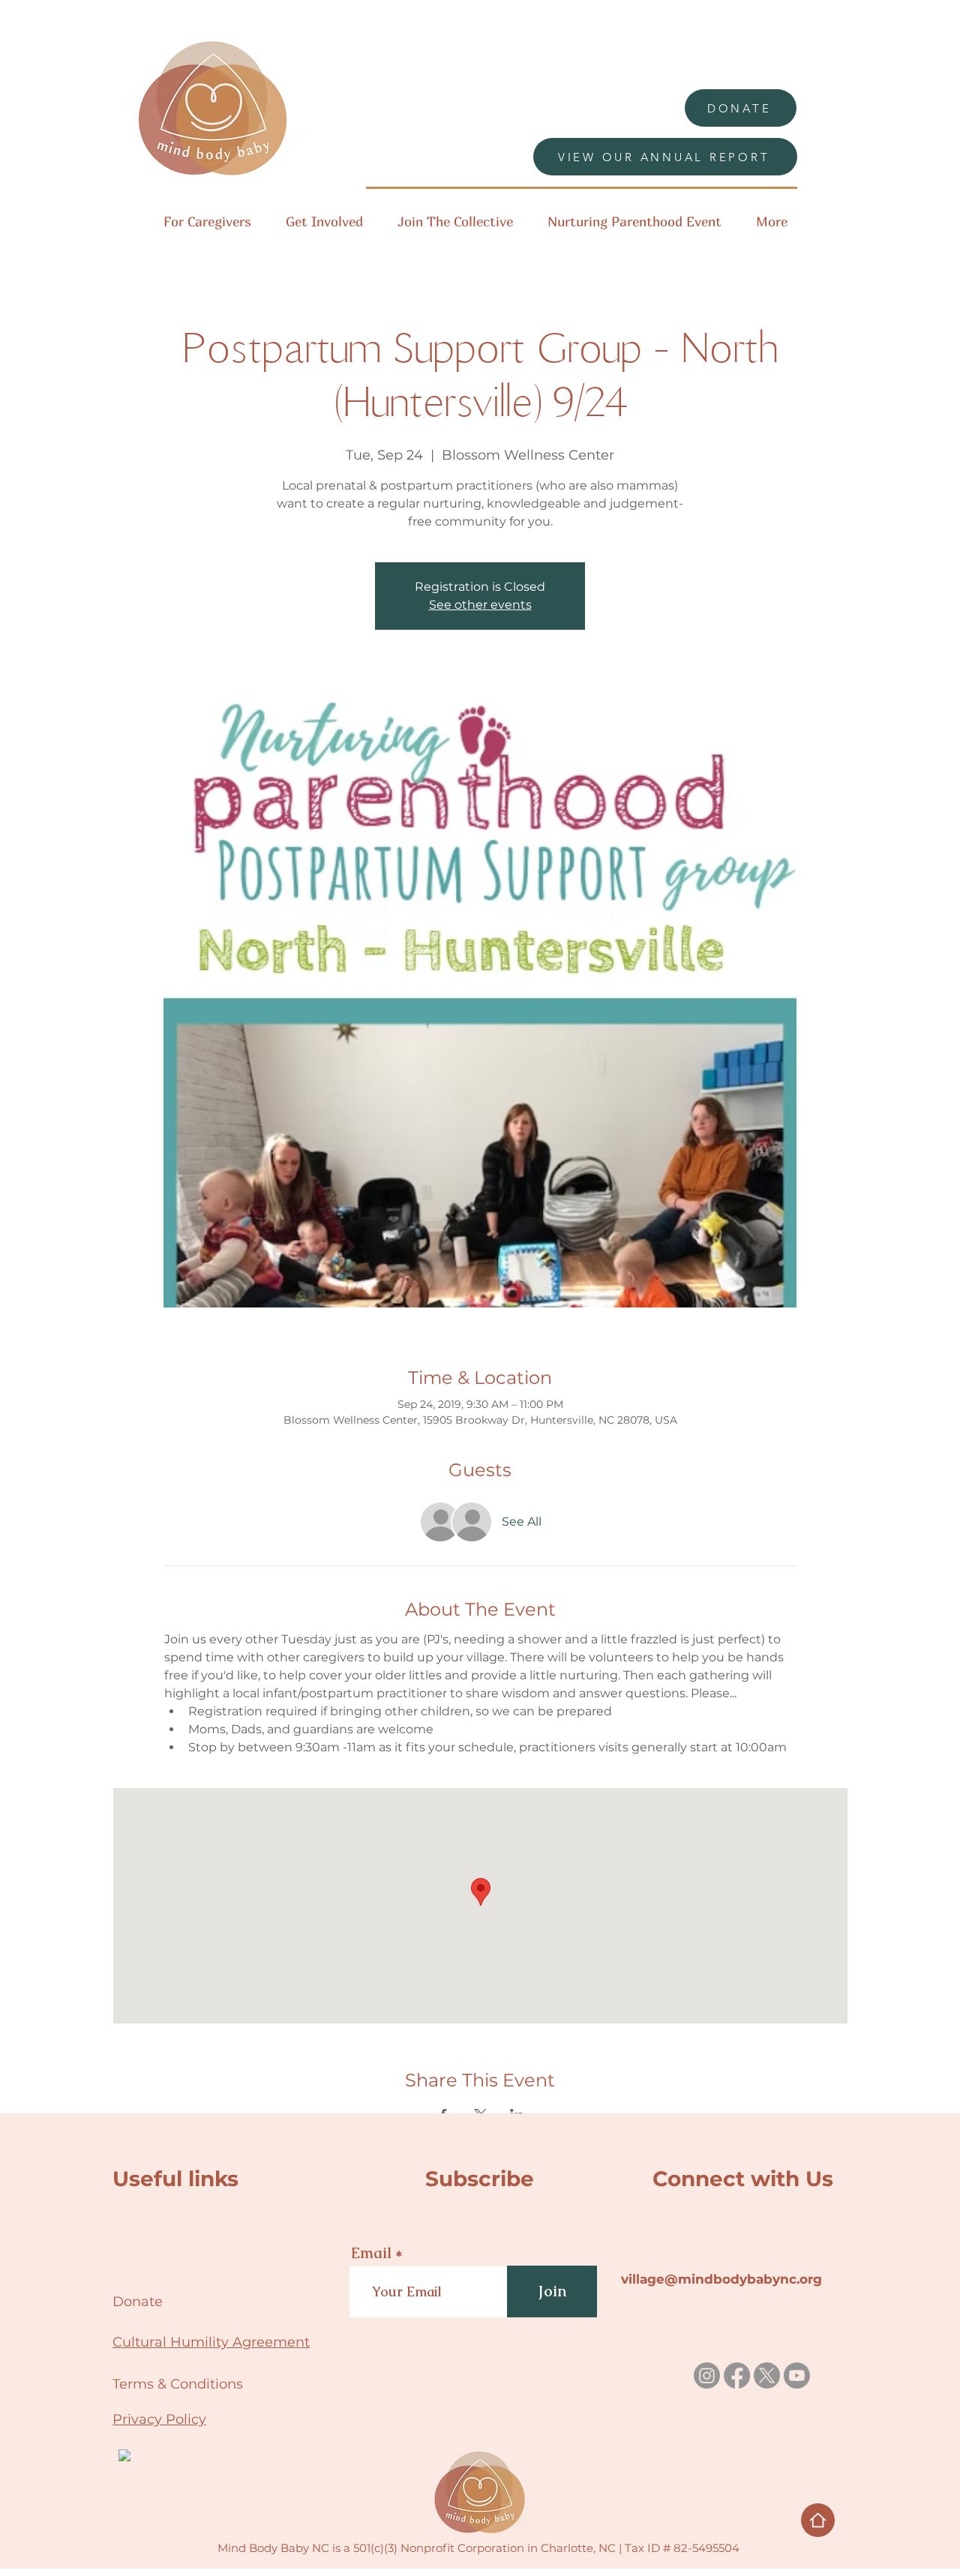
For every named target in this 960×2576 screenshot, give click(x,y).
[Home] (818, 2520)
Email (371, 2253)
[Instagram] (707, 2375)
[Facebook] (737, 2375)
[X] (767, 2375)
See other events (480, 605)
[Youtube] (797, 2375)
